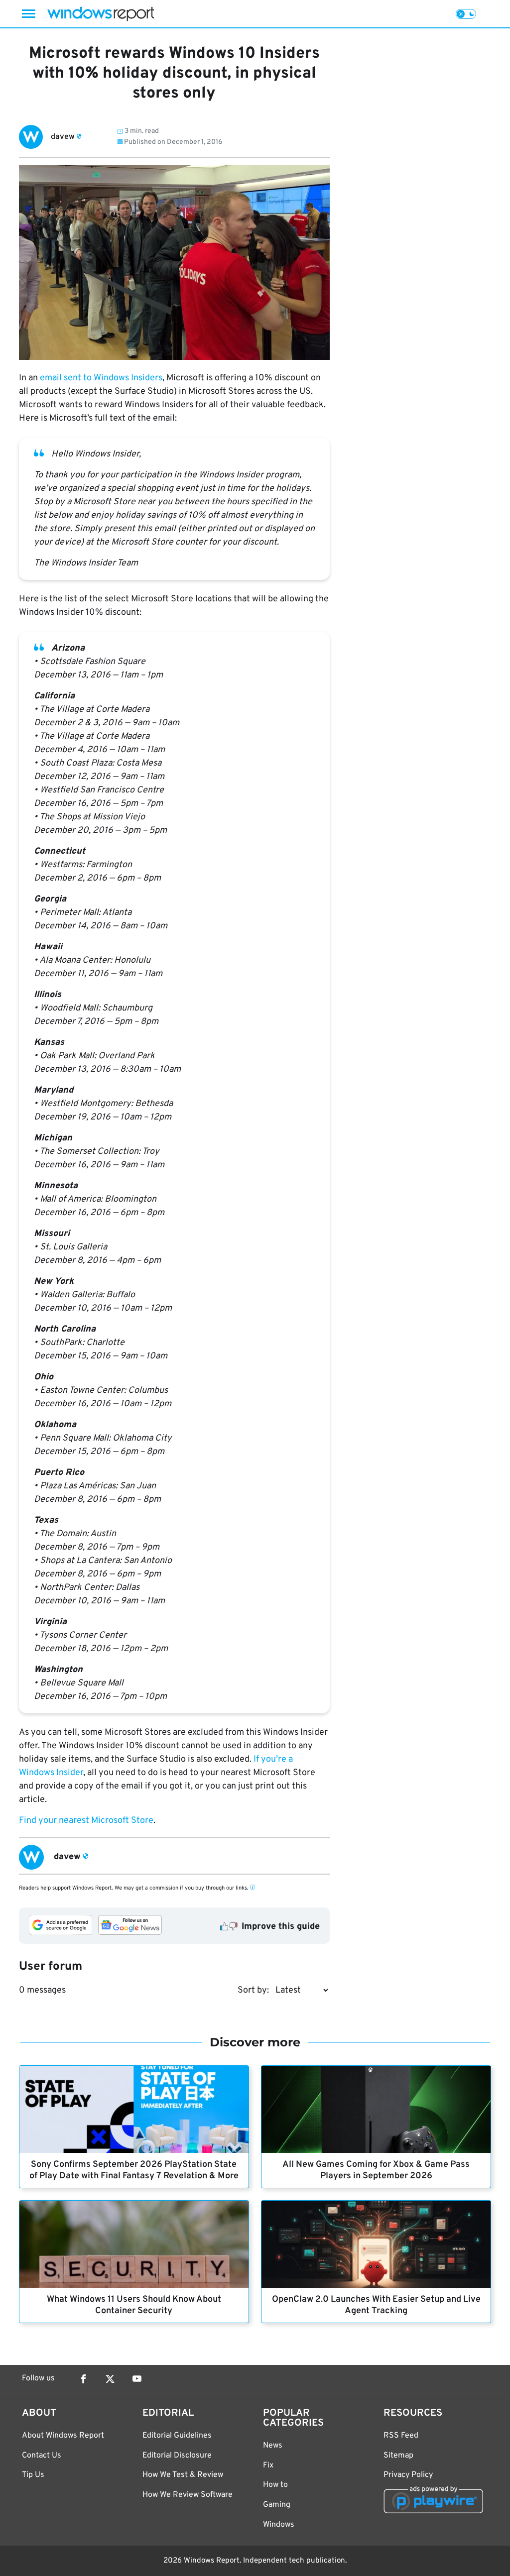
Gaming (277, 2505)
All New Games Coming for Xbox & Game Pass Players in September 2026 (376, 2170)
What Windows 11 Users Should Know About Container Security (134, 2305)
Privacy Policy (408, 2475)
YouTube (137, 2379)
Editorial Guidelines (177, 2436)
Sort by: (253, 1990)
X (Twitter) (110, 2379)
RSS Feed (401, 2436)
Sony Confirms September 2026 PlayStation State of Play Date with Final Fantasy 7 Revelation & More (134, 2170)
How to (275, 2485)
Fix (268, 2465)
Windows (279, 2525)
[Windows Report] (101, 14)
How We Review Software (188, 2495)
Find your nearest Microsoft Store (86, 1821)
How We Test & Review (183, 2475)
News (273, 2446)
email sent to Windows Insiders (101, 378)
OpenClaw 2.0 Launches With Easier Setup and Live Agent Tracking (376, 2305)
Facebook (83, 2379)
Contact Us (42, 2456)
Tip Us (33, 2475)
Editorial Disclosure (177, 2456)
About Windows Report (63, 2436)
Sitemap (398, 2456)
